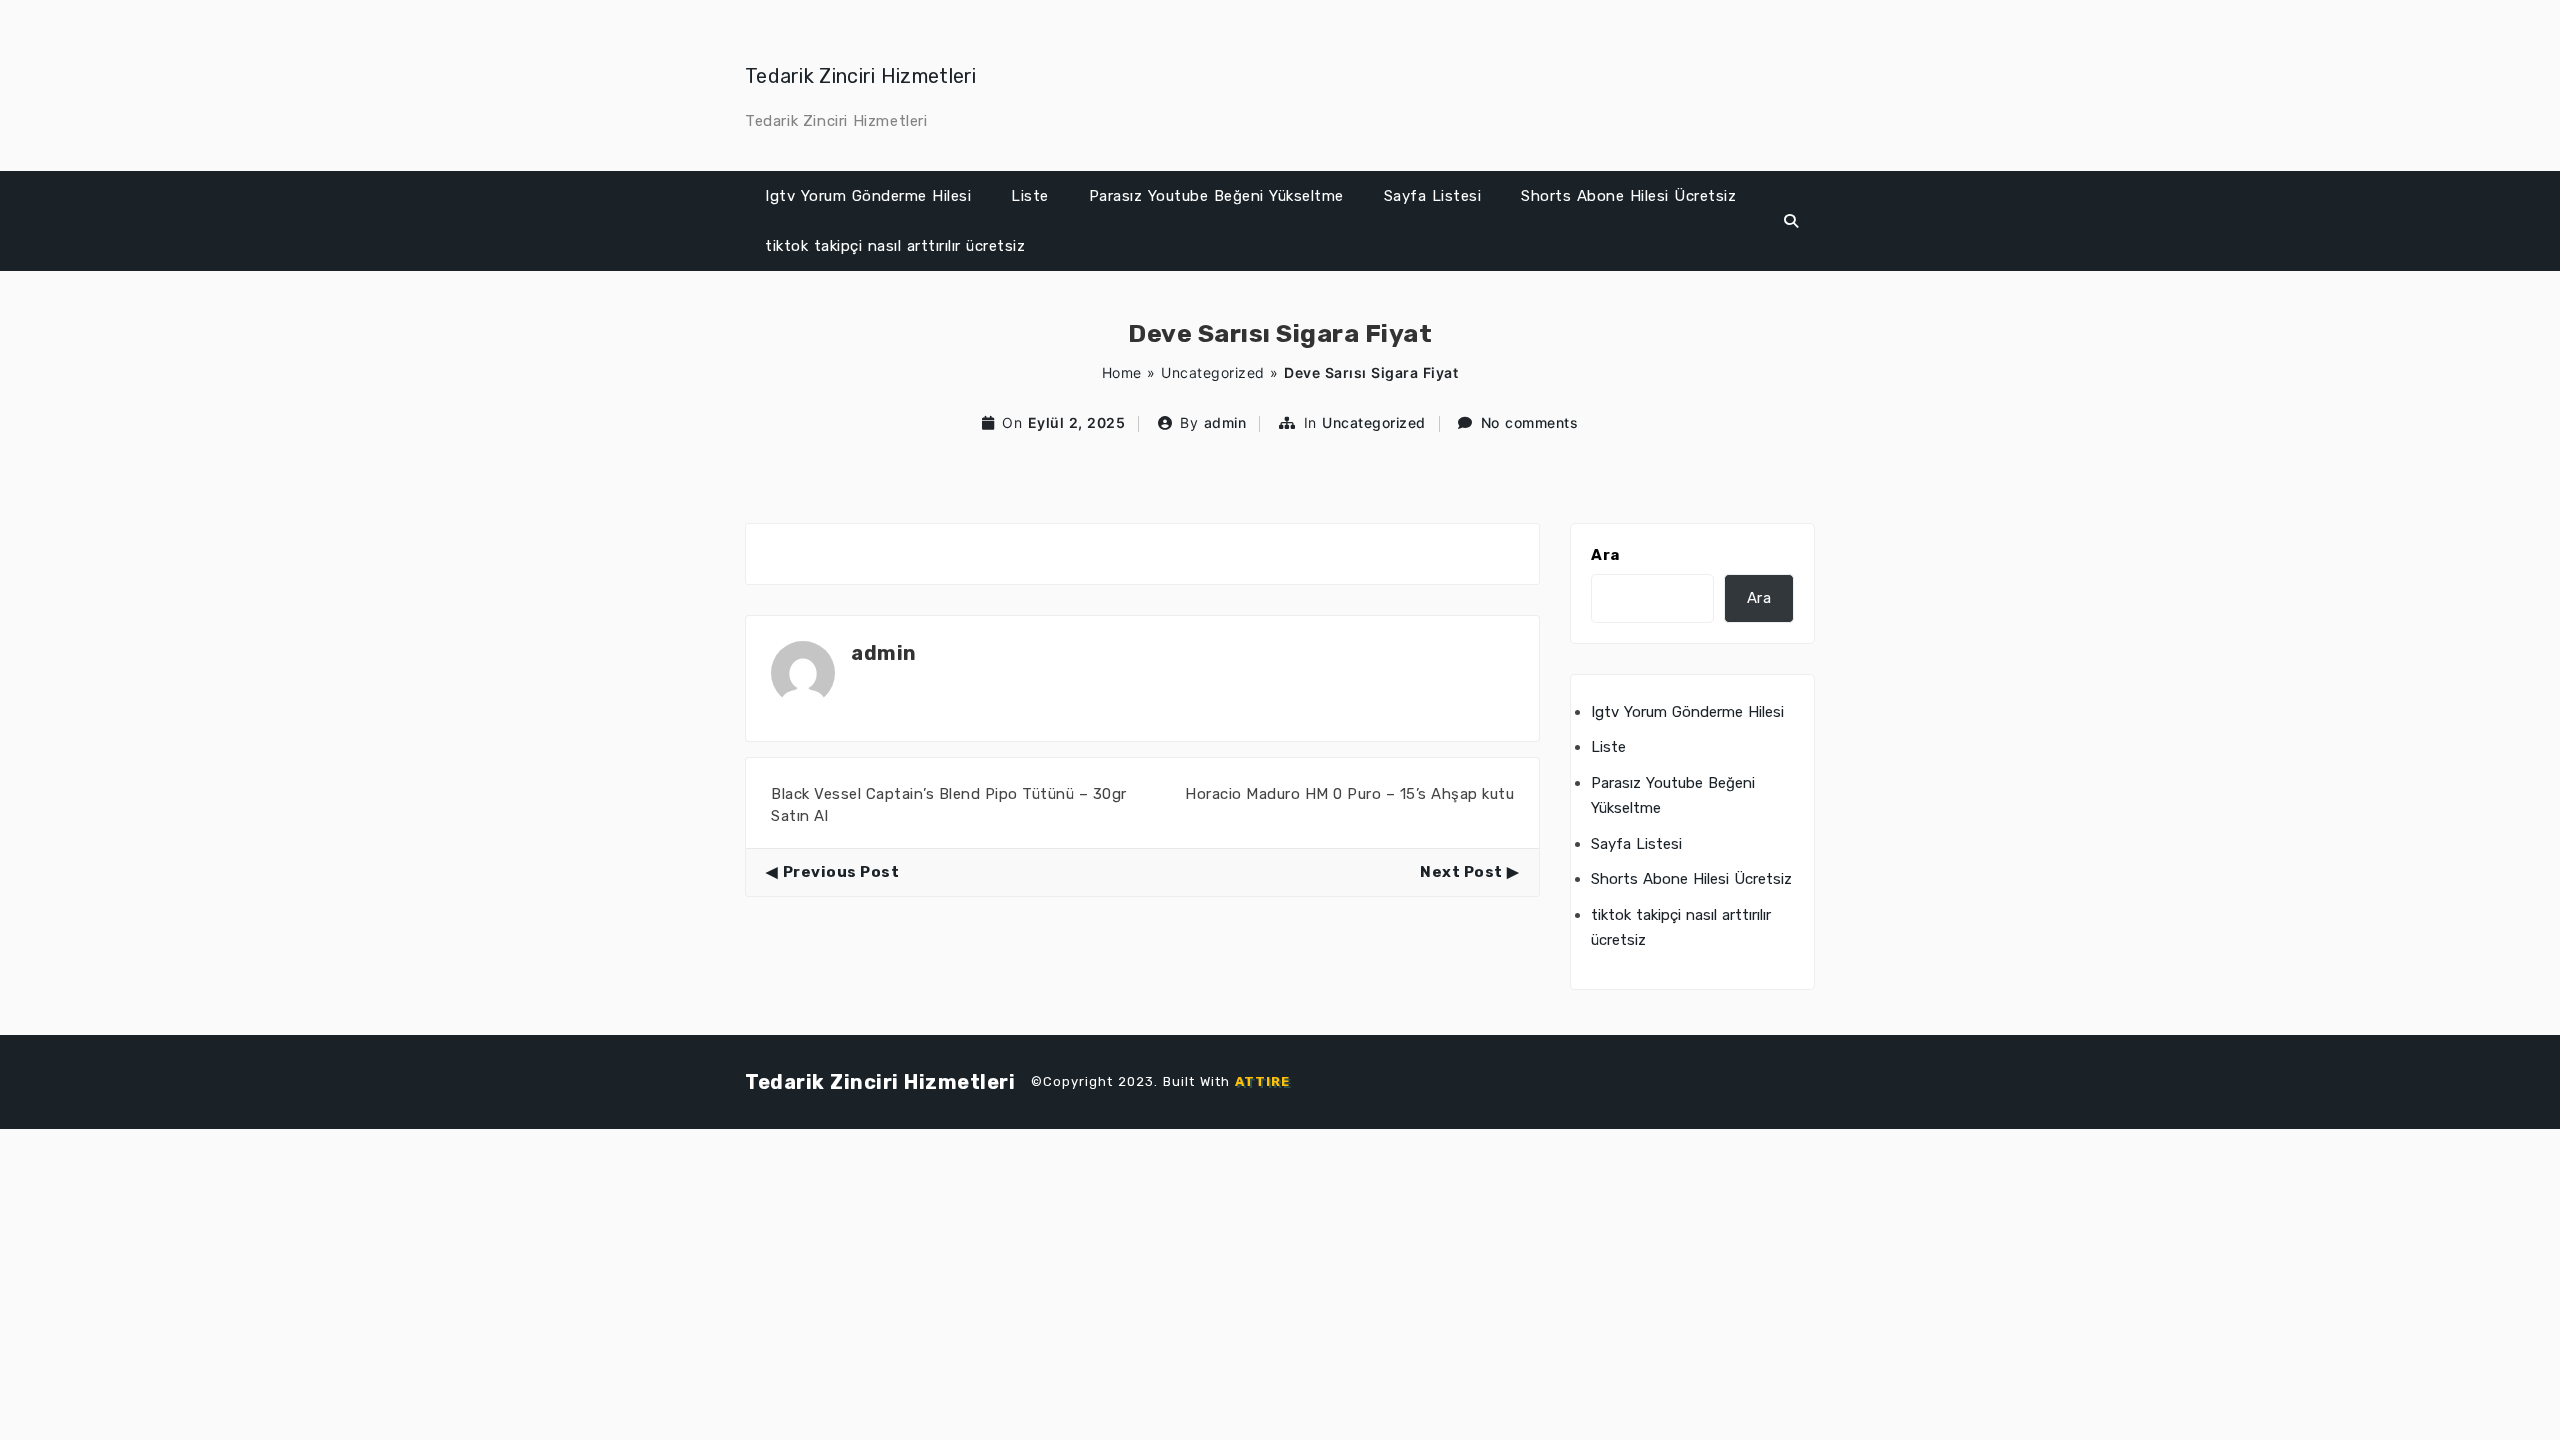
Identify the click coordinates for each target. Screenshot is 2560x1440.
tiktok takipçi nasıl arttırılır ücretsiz (895, 246)
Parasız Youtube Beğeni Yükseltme (1216, 196)
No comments (1530, 422)
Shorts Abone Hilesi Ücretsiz (1628, 196)
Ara (1605, 555)
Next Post (1461, 872)
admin (1225, 422)
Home (1122, 372)
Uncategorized (1213, 372)
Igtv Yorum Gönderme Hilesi (868, 196)
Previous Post (841, 872)
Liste (1030, 196)
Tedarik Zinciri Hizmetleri (861, 76)
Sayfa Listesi (1433, 196)
